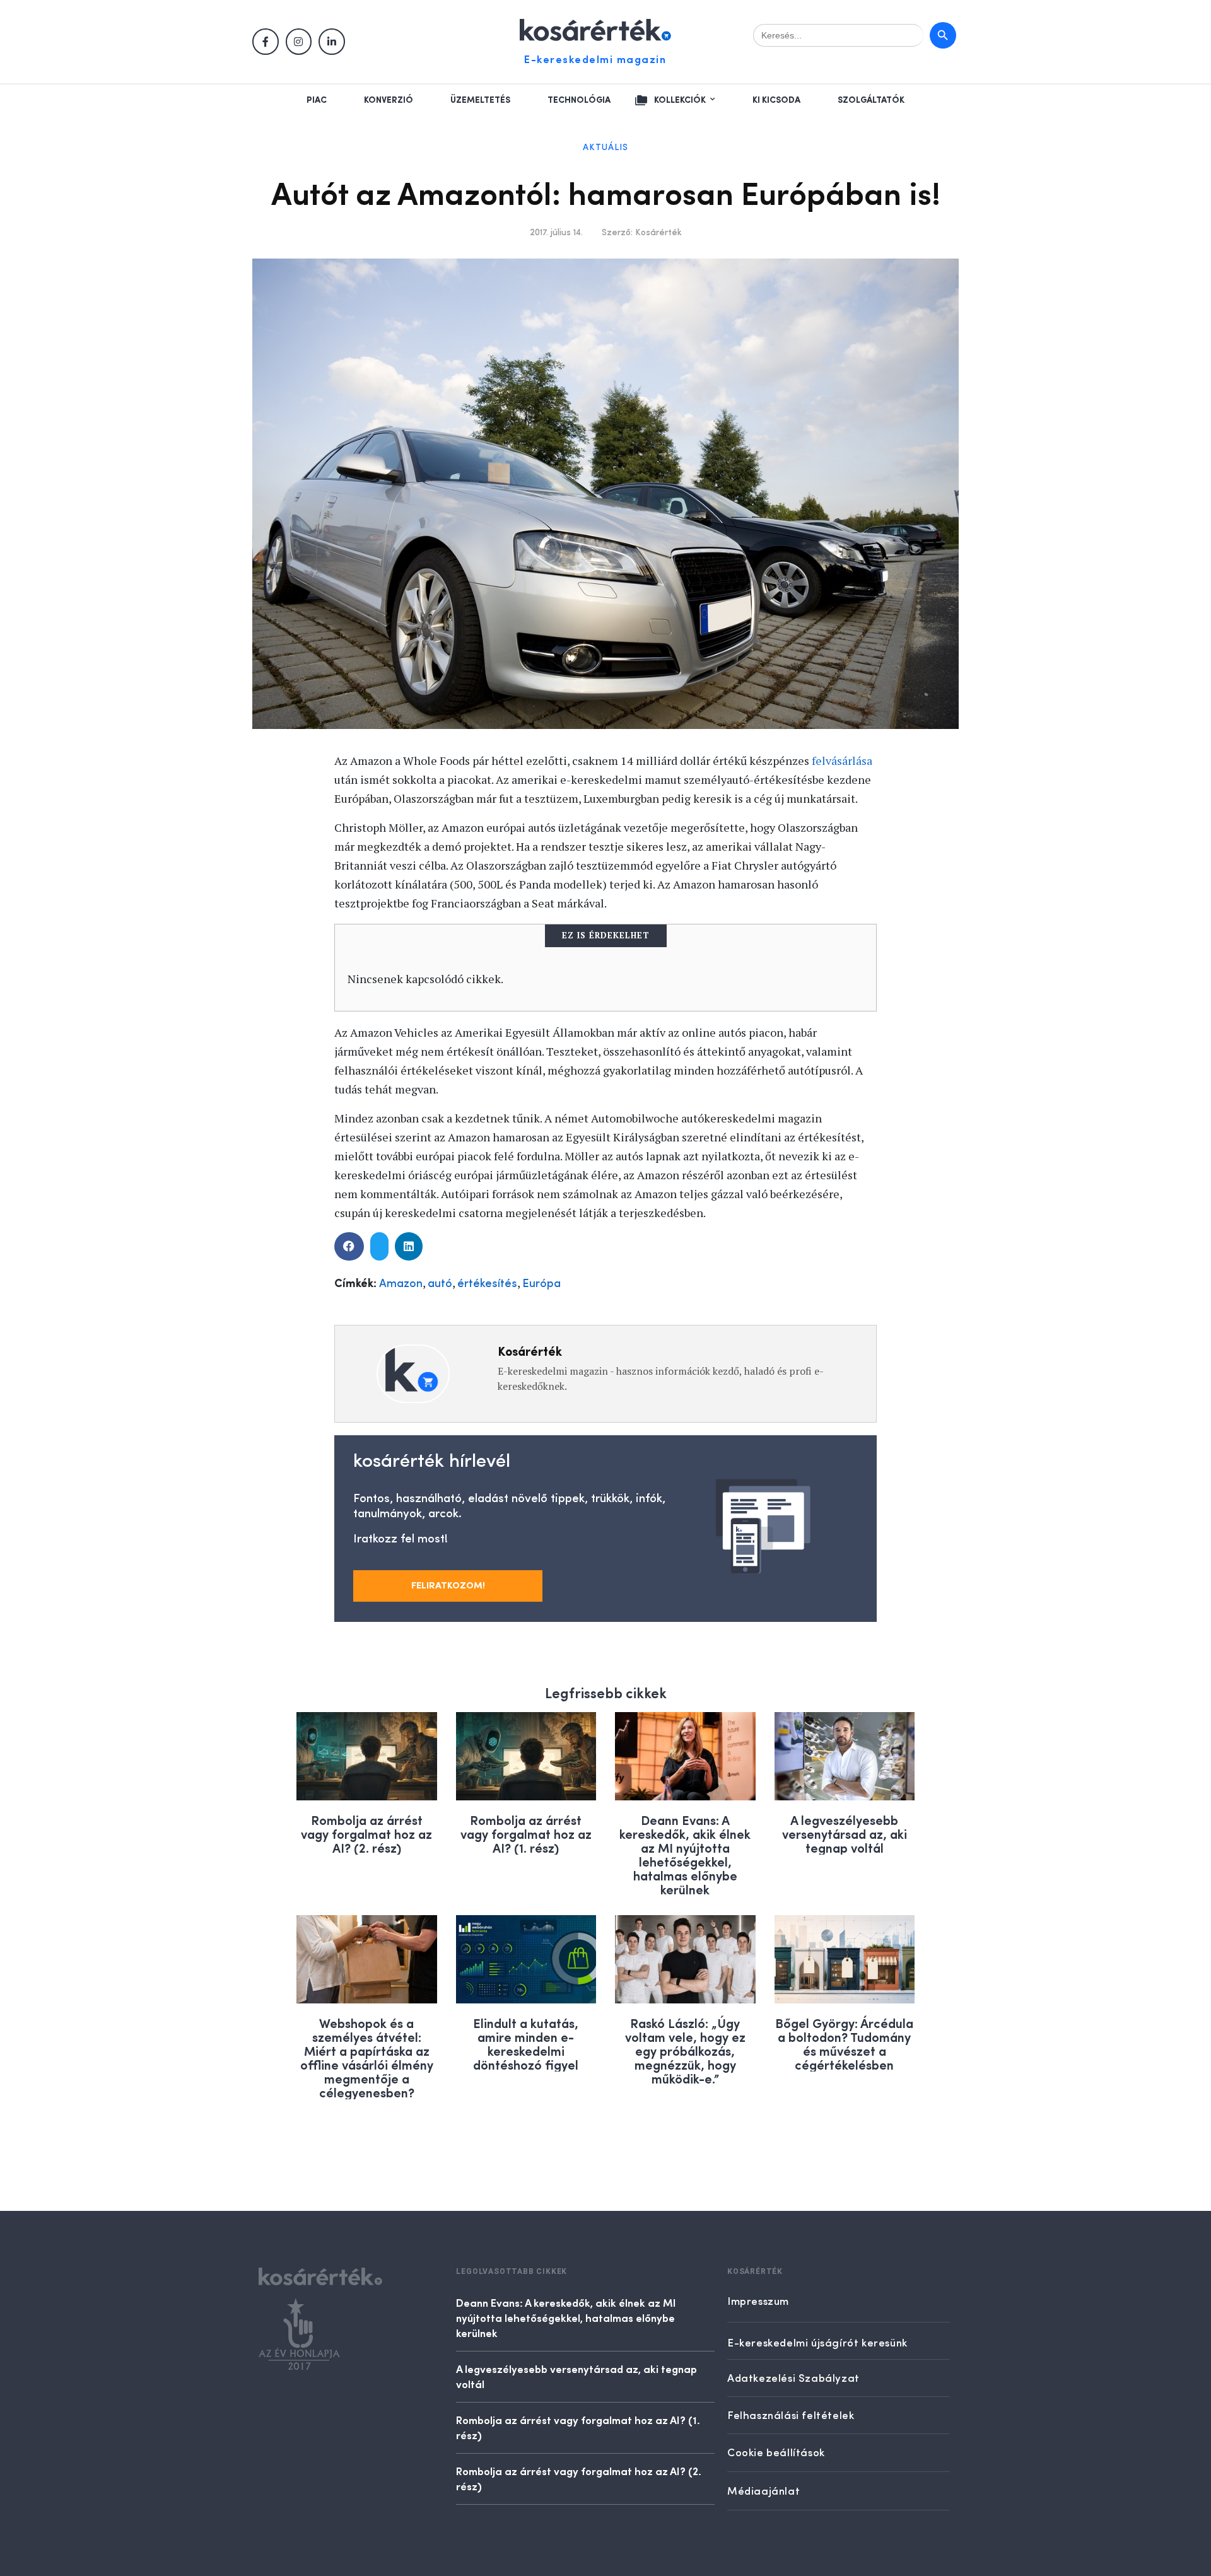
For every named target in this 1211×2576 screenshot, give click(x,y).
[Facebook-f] (266, 42)
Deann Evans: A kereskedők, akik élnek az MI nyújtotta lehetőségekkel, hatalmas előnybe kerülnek (685, 1854)
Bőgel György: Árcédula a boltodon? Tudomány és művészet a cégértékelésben (844, 2043)
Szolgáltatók (871, 100)
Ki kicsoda (776, 100)
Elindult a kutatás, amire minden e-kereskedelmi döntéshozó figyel (526, 2043)
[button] (349, 1246)
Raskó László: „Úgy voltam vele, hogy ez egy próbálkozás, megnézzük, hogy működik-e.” (685, 2050)
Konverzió (389, 100)
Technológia (579, 100)
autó (440, 1284)
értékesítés (487, 1284)
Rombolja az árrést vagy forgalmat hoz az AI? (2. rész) (366, 1833)
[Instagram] (299, 42)
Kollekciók (680, 100)
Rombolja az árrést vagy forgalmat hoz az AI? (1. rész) (526, 1833)
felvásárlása (842, 761)
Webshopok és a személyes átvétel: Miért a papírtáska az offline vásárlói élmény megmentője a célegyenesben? (367, 2057)
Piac (317, 100)
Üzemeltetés (480, 100)
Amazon (401, 1284)
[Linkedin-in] (332, 42)
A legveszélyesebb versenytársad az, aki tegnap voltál (845, 1833)
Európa (541, 1284)
